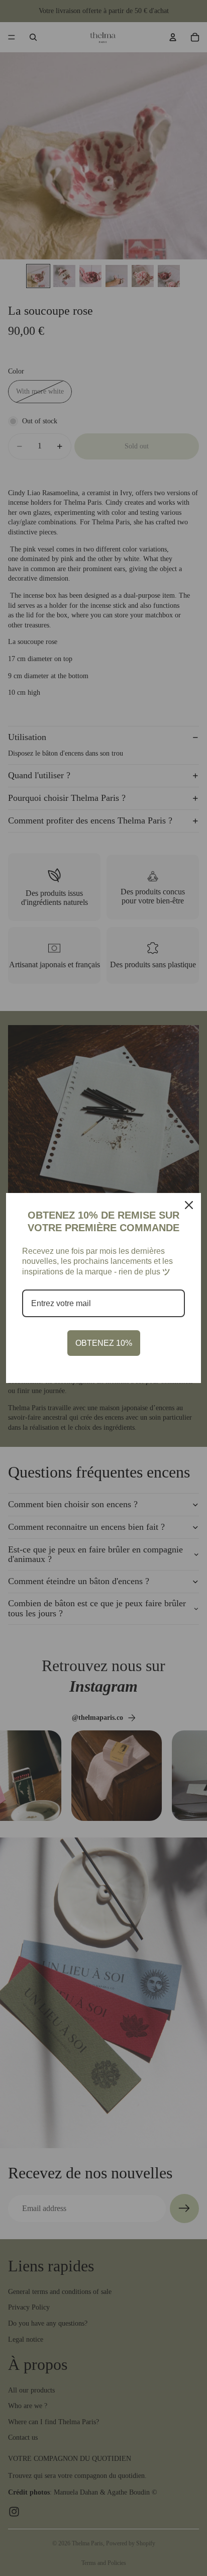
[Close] (189, 1205)
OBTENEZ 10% (104, 1343)
